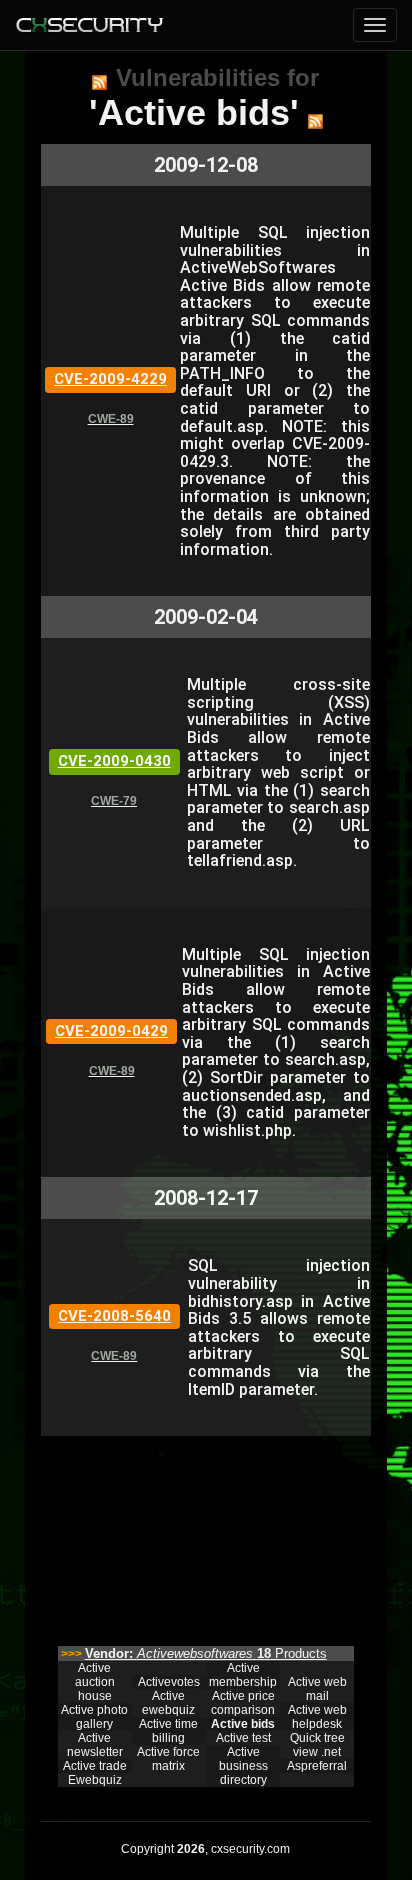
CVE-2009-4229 (110, 379)
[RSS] (99, 82)
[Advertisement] (205, 1536)
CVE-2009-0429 (111, 1031)
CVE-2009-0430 (114, 761)
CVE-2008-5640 (114, 1316)
